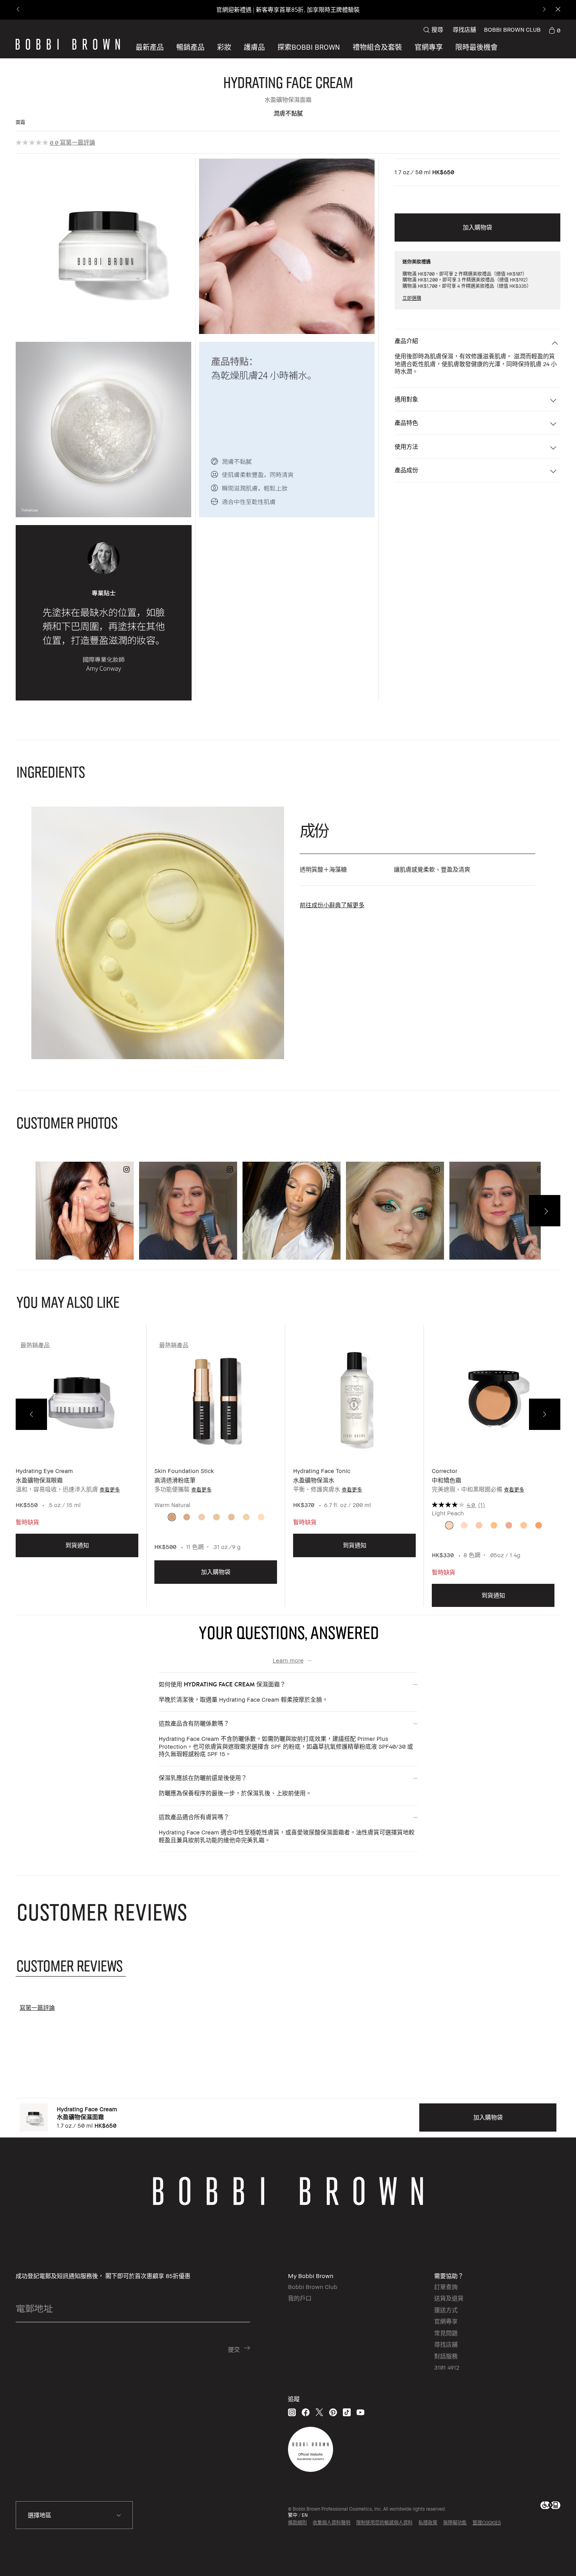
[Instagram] (292, 2412)
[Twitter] (319, 2412)
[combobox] (74, 2515)
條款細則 (297, 2523)
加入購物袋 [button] (477, 227)
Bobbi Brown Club (313, 2287)
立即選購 (412, 298)
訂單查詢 (446, 2287)
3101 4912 (447, 2367)
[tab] (71, 1965)
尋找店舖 (464, 29)
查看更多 (110, 1489)
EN (305, 2515)
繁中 (293, 2515)
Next (545, 1414)
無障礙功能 (455, 2523)
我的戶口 (300, 2298)
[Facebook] (306, 2412)
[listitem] (77, 1472)
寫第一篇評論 (78, 142)
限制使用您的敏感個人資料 (384, 2523)
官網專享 (446, 2321)
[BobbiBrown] (68, 44)
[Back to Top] (548, 2556)
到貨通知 (77, 1545)
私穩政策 (428, 2523)
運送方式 (446, 2310)
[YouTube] (360, 2412)
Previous (31, 1414)
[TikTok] (347, 2412)
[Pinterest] (333, 2412)
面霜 (20, 122)
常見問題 (446, 2333)
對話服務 (446, 2356)
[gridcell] (172, 1517)
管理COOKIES (487, 2523)
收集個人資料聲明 (331, 2523)
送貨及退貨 (449, 2298)
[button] (309, 47)
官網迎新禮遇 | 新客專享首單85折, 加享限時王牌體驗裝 (288, 10)
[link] (554, 30)
